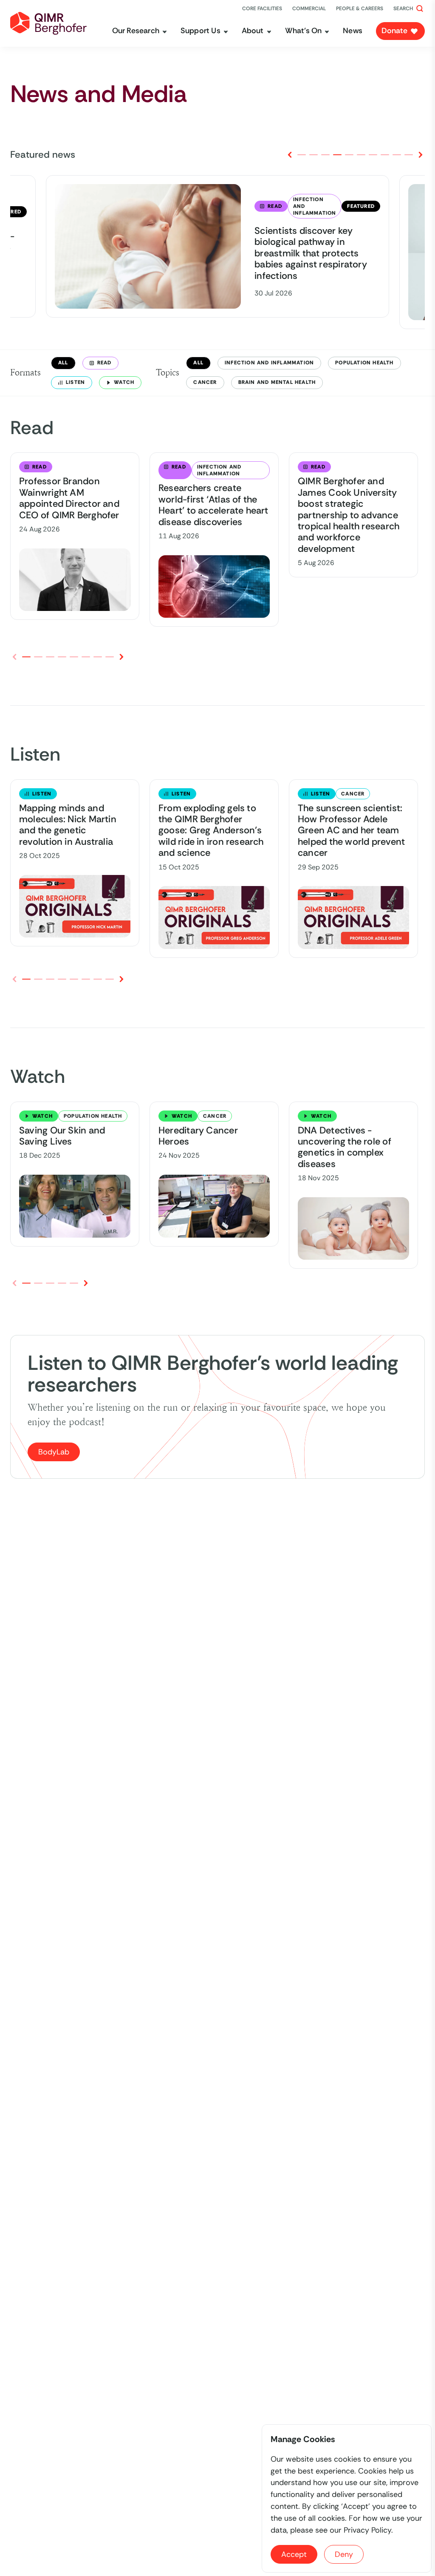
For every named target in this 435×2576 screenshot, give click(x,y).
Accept (294, 2554)
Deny (344, 2554)
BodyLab (54, 1452)
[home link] (48, 23)
